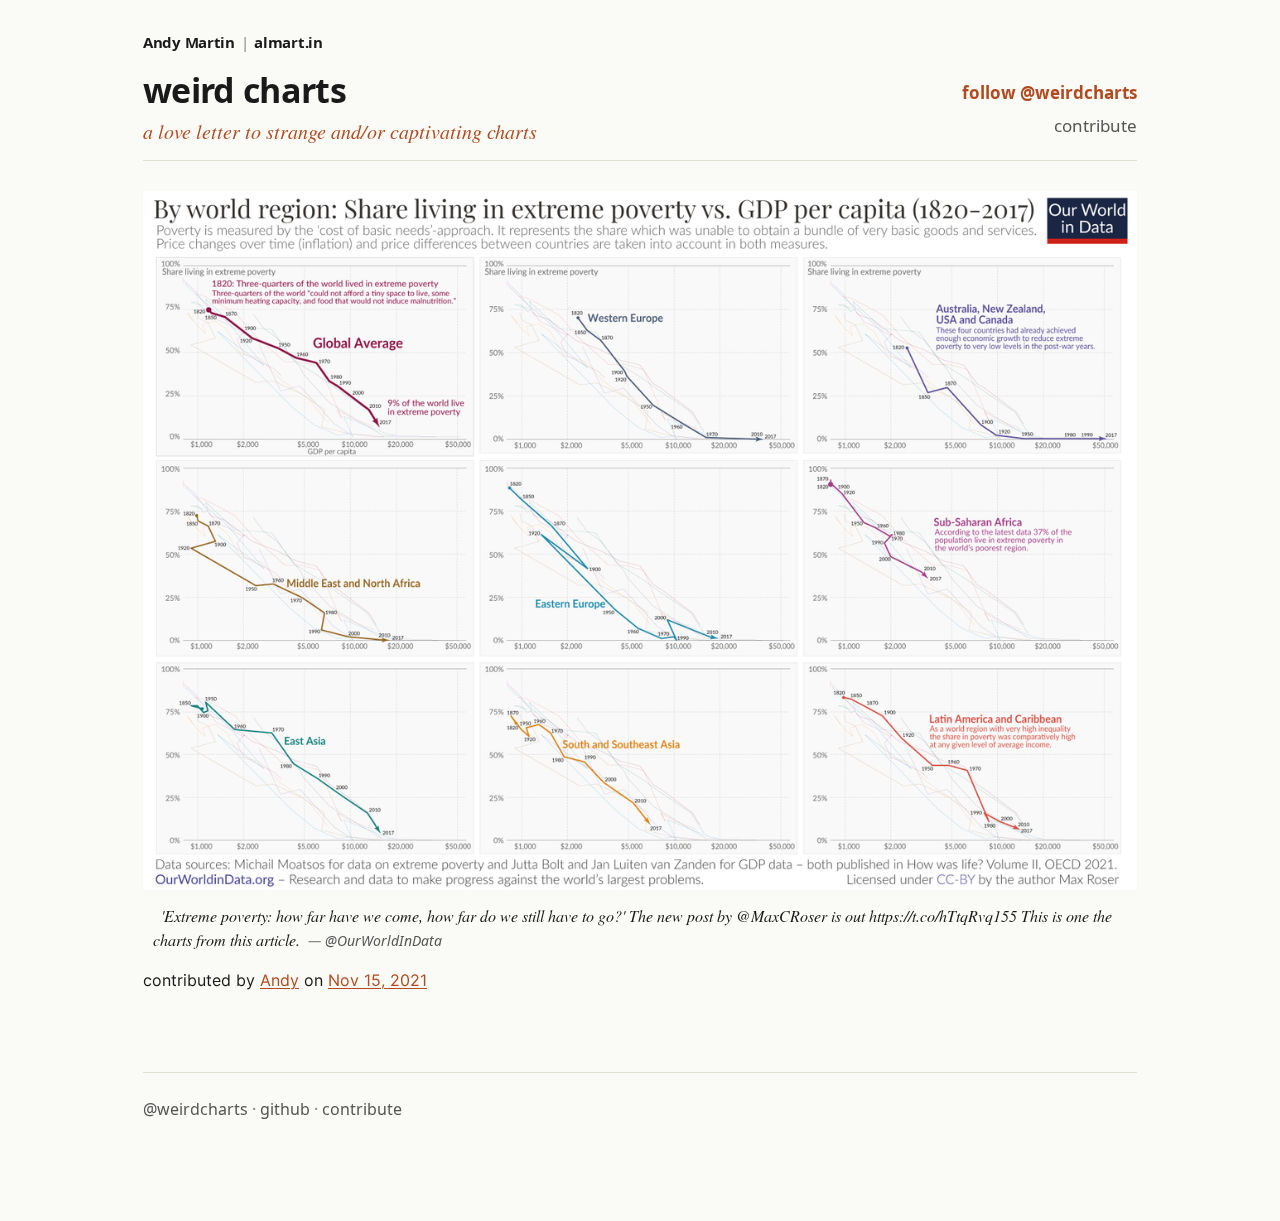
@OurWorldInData (383, 940)
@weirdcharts (195, 1109)
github (285, 1109)
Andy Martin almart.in (233, 42)
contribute (1095, 125)
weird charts (244, 90)
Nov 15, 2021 (377, 980)
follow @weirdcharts (1049, 92)
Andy (279, 980)
